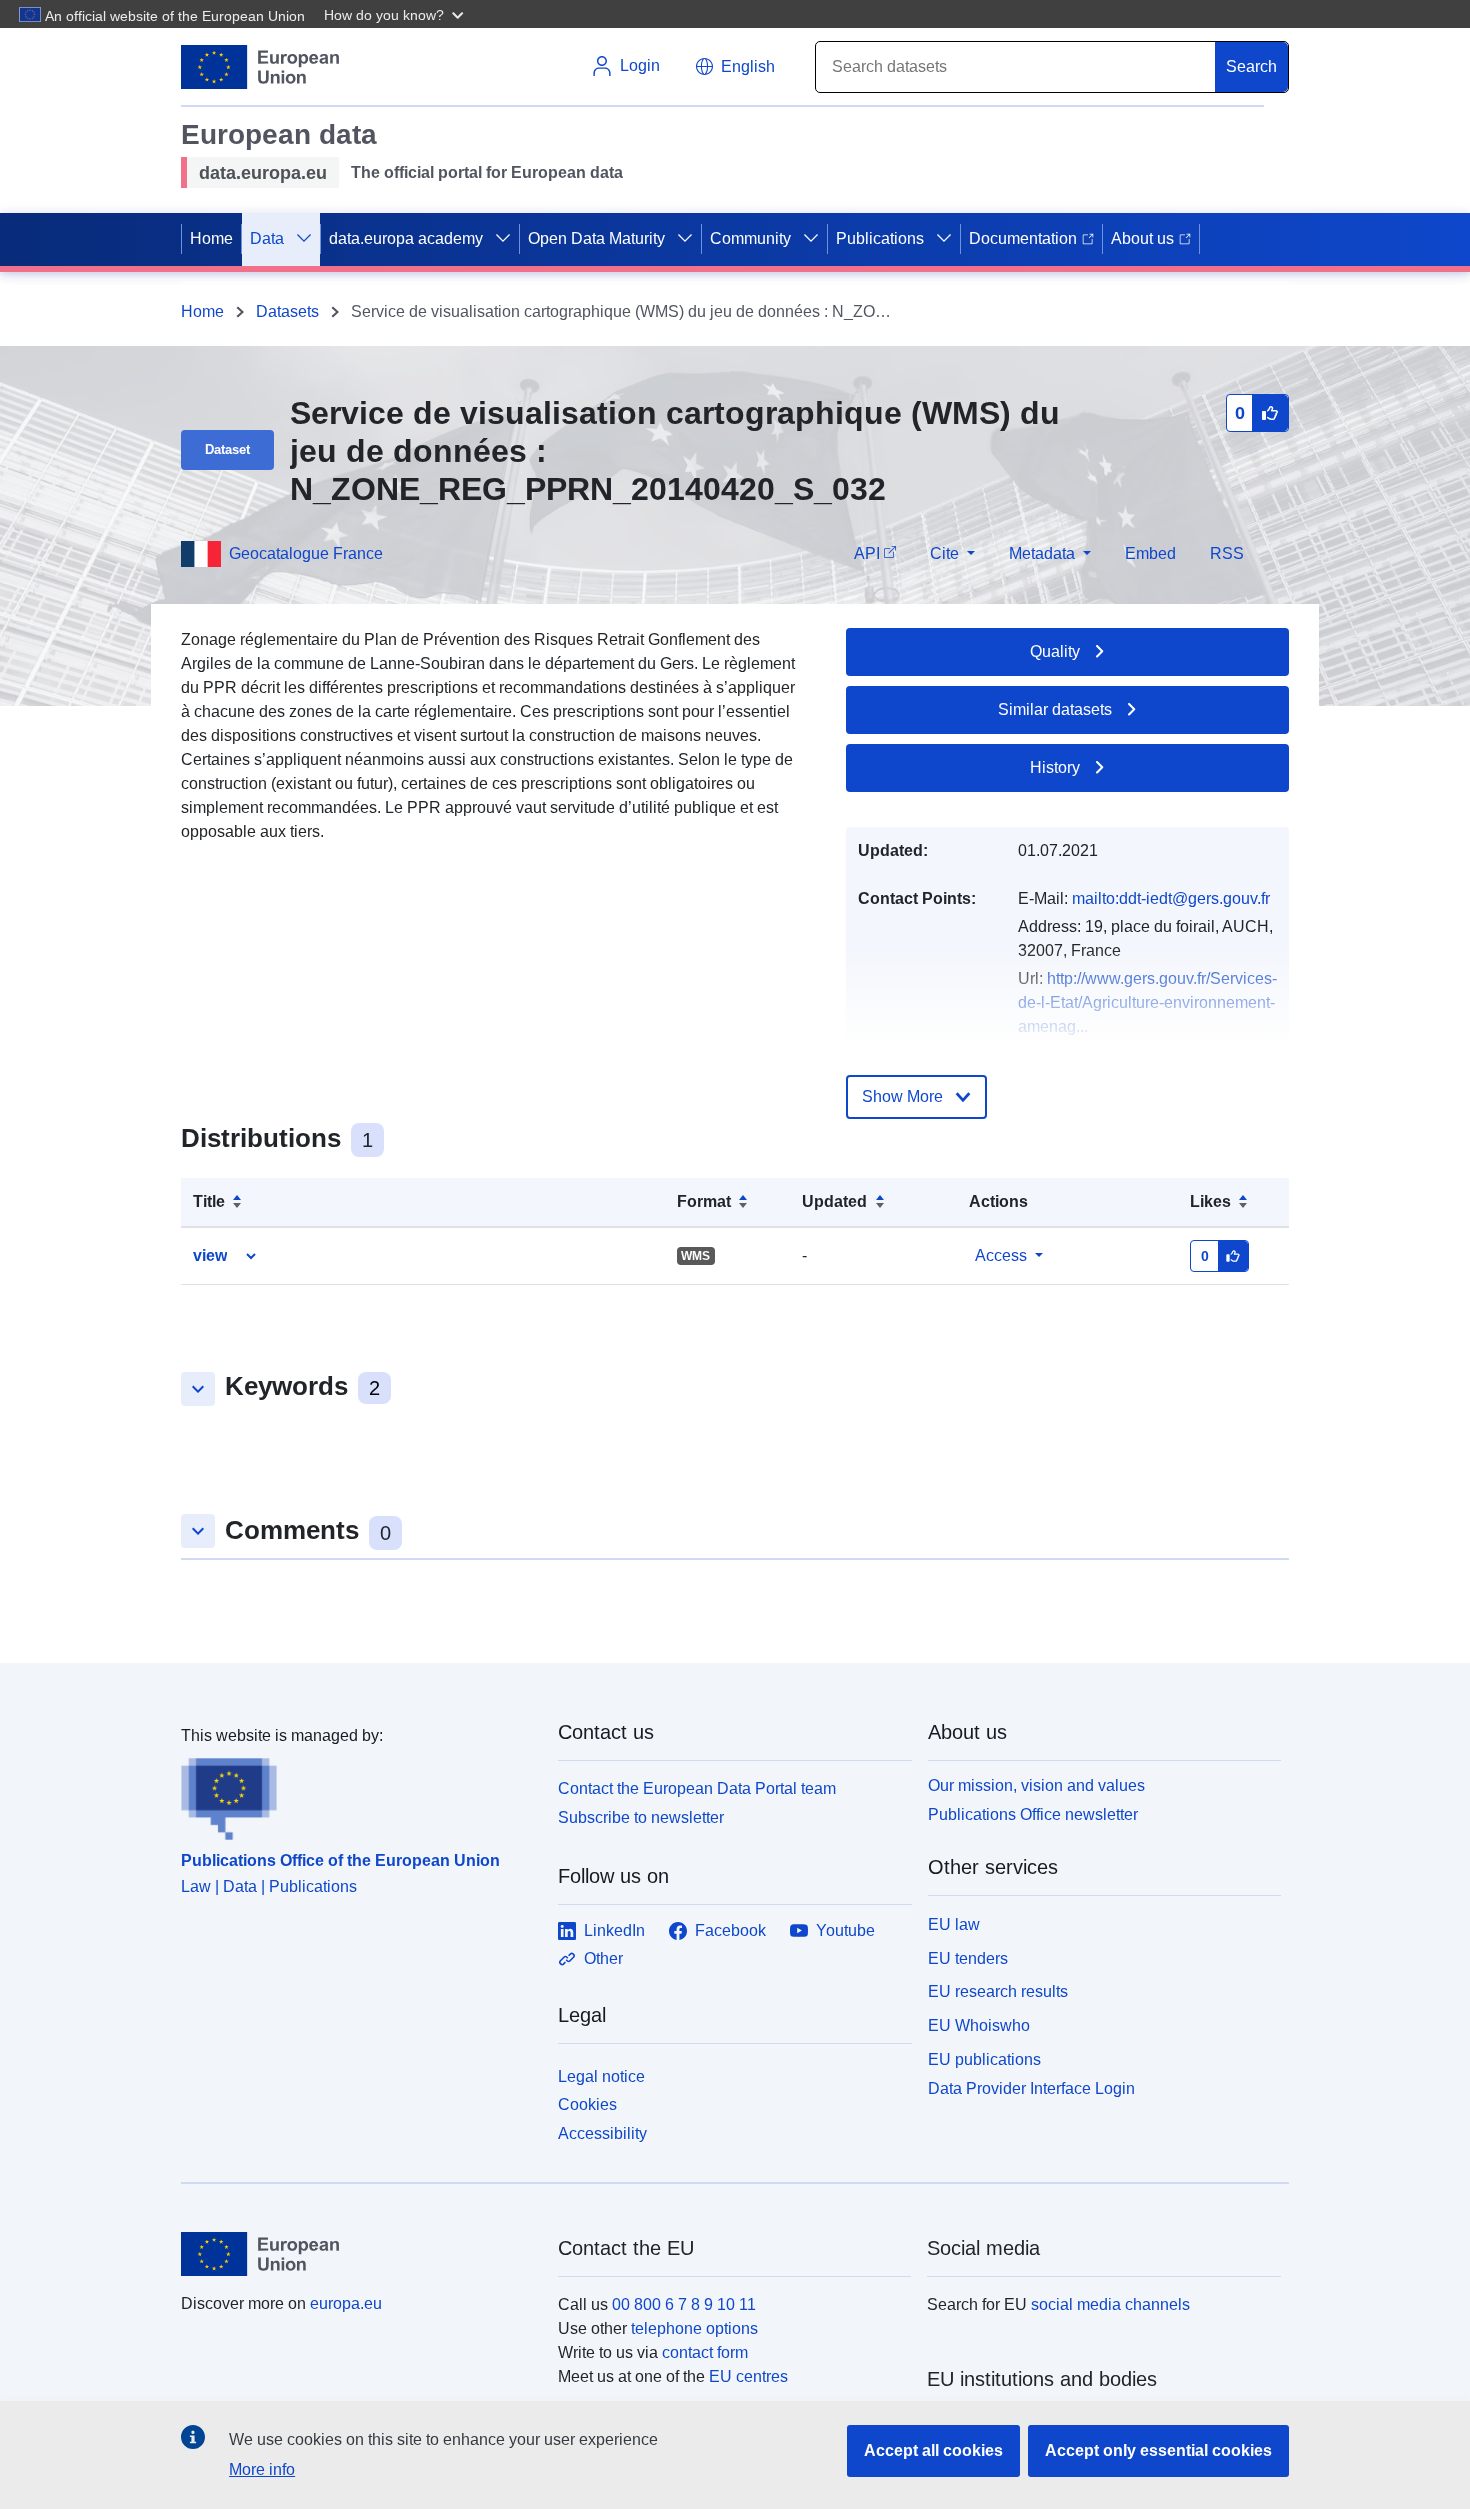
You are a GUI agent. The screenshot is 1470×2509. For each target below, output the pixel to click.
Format (704, 1201)
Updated (834, 1201)
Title (209, 1201)
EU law (954, 1924)
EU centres (748, 2376)
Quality (1055, 651)
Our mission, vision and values (1036, 1785)
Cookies (587, 2104)
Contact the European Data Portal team (697, 1788)
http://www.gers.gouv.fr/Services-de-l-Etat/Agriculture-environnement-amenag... (1147, 1002)
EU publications (984, 2059)
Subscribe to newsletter (641, 1817)
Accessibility (602, 2133)
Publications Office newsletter (1033, 1814)
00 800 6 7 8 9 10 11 (684, 2304)
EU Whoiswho (979, 2025)
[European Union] (358, 2254)
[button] (396, 14)
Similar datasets (1055, 709)
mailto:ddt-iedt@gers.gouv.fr (1171, 898)
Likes (1210, 1201)
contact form (705, 2352)
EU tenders (968, 1958)
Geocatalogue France (306, 553)
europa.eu (346, 2303)
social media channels (1110, 2304)
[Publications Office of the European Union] (357, 1794)
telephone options (694, 2328)
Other (603, 1958)
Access (1001, 1255)
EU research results (998, 1991)
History (1055, 767)
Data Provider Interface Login (1031, 2087)
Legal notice (601, 2076)
